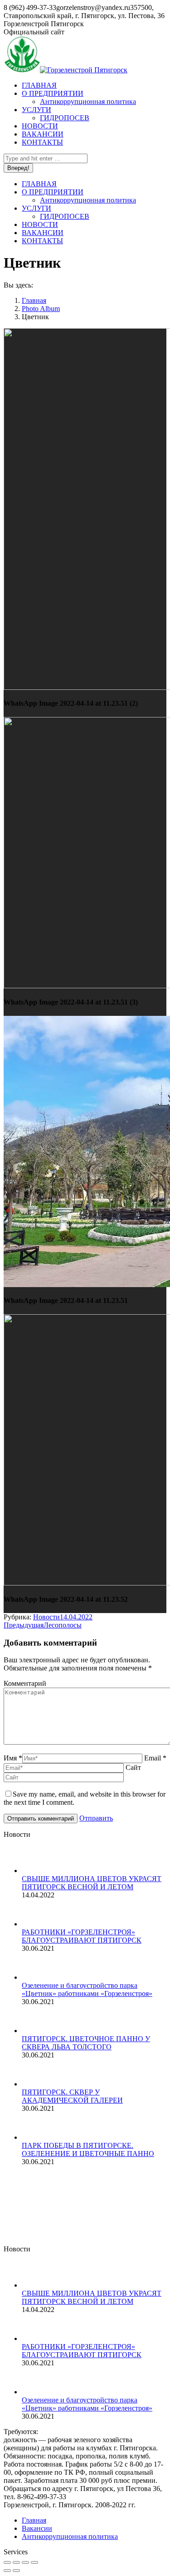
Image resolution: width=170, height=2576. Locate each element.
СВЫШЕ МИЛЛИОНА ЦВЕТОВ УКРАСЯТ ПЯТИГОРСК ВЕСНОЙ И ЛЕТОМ (92, 1883)
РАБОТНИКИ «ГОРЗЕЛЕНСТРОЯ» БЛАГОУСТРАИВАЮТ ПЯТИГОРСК (82, 1936)
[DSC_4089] (126, 2228)
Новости (46, 1617)
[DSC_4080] (126, 2193)
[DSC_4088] (91, 2228)
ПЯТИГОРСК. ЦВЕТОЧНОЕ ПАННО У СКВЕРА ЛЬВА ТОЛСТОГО (86, 2043)
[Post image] (40, 1871)
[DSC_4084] (56, 2228)
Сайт (133, 1767)
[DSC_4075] (21, 2193)
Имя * (13, 1758)
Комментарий (25, 1683)
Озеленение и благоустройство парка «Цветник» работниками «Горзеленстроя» (87, 1989)
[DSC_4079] (91, 2193)
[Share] (16, 2562)
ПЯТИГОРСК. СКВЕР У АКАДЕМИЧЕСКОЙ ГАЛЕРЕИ (72, 2096)
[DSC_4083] (21, 2228)
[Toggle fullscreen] (25, 2562)
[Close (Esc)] (7, 2562)
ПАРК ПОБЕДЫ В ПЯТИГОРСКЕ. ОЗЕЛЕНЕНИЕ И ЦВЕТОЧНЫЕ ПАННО (88, 2149)
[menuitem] (39, 85)
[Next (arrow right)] (16, 2571)
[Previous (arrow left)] (7, 2571)
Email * (155, 1758)
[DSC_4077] (56, 2193)
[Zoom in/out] (34, 2562)
